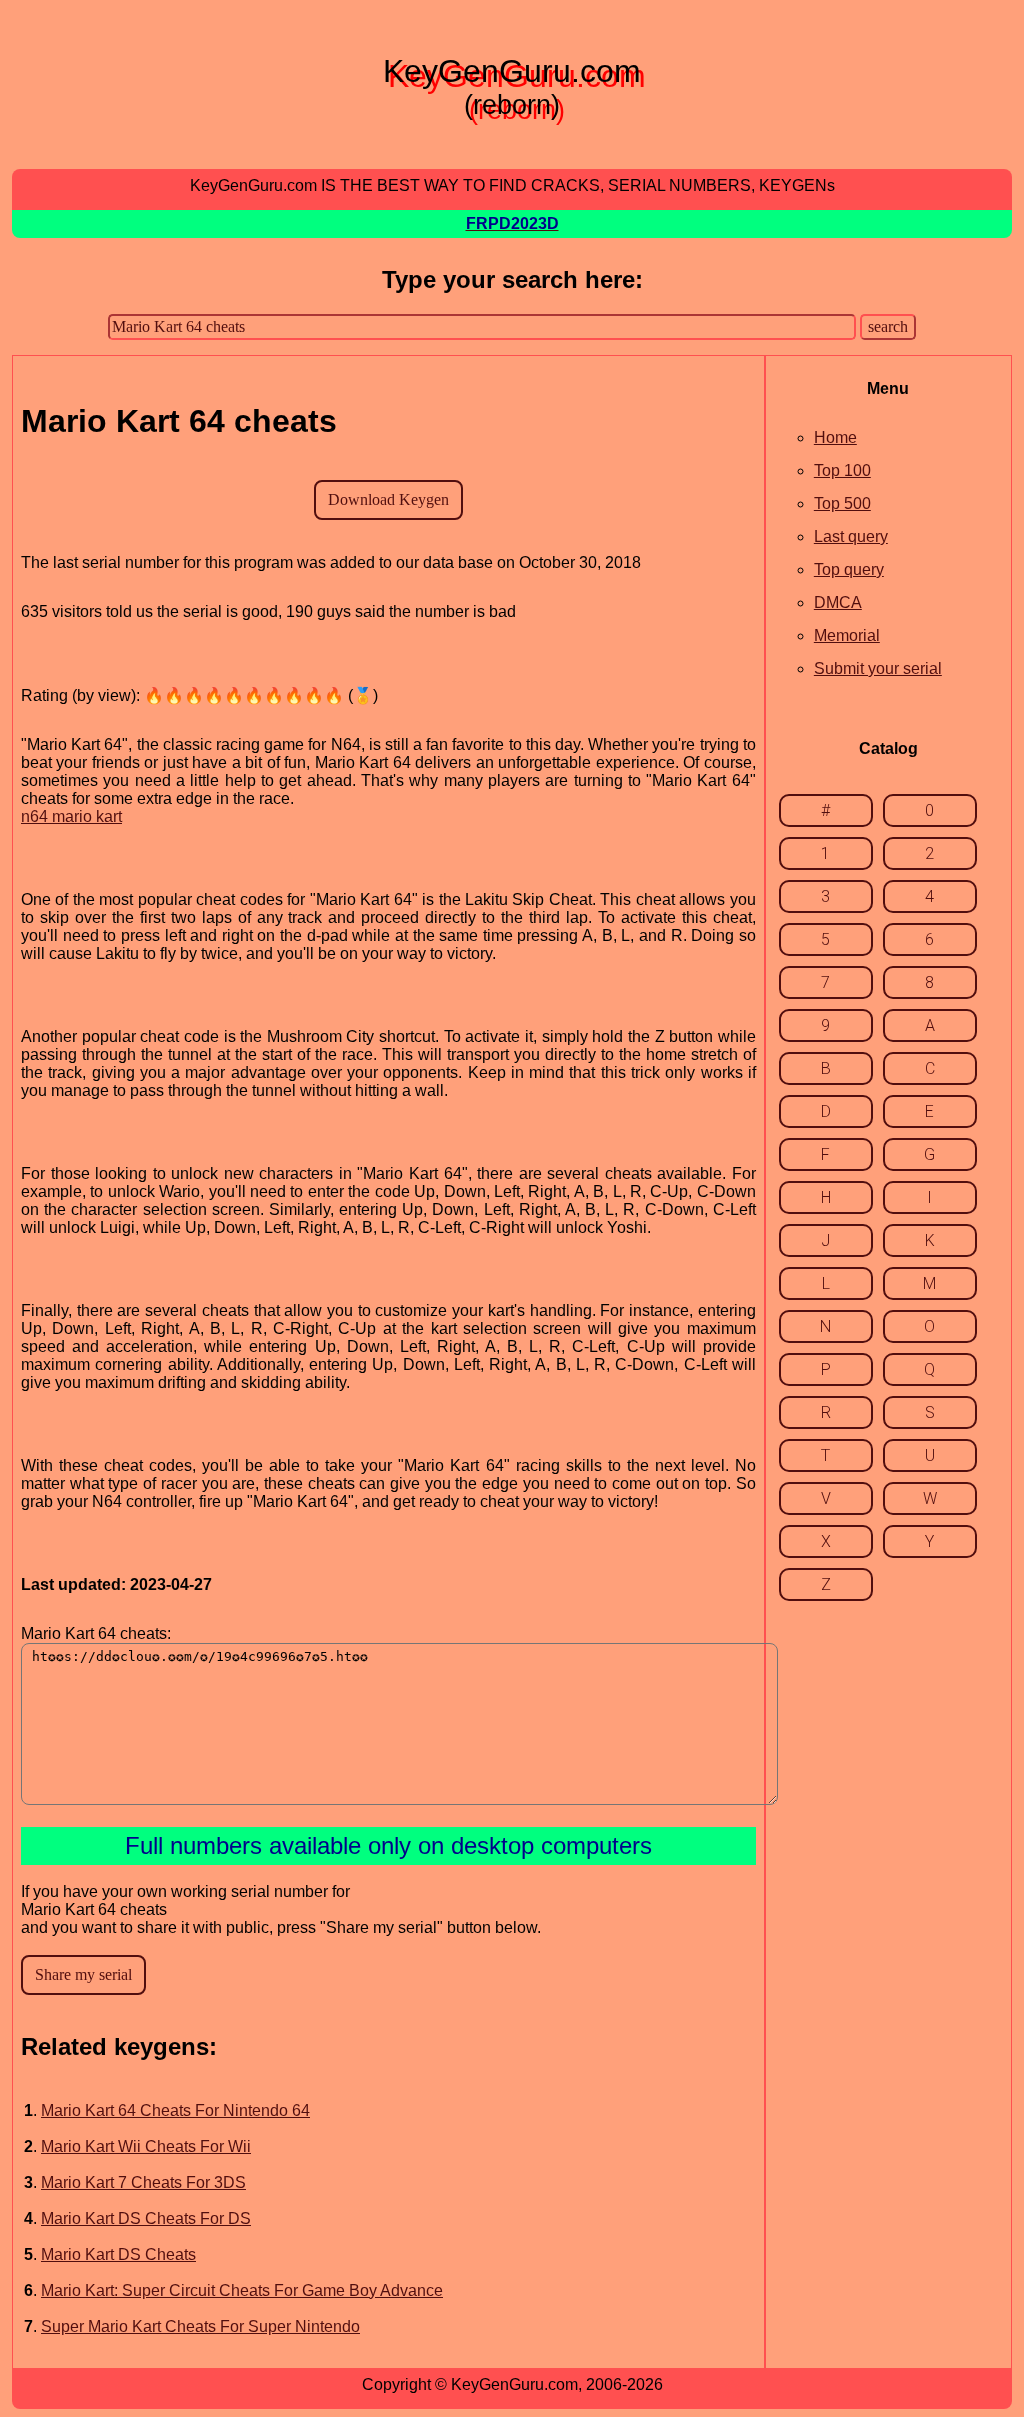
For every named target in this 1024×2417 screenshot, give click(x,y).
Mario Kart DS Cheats (118, 2254)
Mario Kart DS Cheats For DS (146, 2218)
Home (835, 437)
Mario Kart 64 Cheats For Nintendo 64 (175, 2110)
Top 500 (842, 503)
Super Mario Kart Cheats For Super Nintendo (200, 2326)
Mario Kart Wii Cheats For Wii (146, 2146)
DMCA (838, 602)
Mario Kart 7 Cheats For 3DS (143, 2182)
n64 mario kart (71, 816)
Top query (849, 569)
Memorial (847, 635)
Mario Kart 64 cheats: (96, 1633)
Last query (851, 536)
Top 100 (842, 470)
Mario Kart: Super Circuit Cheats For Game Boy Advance (242, 2290)
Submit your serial (878, 668)
